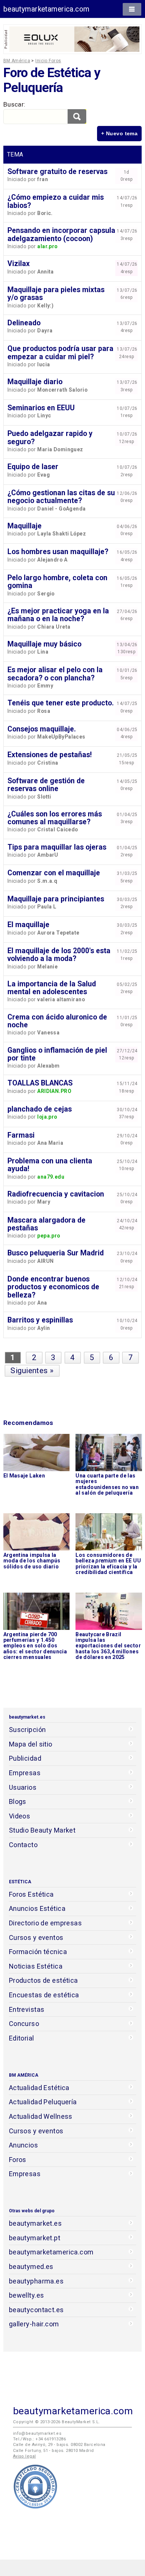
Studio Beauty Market (42, 1830)
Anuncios (23, 2145)
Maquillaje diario (35, 382)
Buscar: (14, 104)
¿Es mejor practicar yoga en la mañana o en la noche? (58, 615)
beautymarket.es (36, 2223)
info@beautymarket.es (37, 2433)
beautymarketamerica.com (46, 9)
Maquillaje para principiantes (56, 899)
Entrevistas (27, 2009)
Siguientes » (32, 1371)
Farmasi (21, 1135)
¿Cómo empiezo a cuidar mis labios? (56, 201)
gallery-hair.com (34, 2324)
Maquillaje (25, 526)
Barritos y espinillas (40, 1320)
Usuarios (23, 1787)
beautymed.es (31, 2267)
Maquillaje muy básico (44, 644)
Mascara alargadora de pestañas (46, 1224)
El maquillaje (28, 925)
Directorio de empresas (46, 1923)
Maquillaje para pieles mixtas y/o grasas (56, 294)
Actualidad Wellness (41, 2116)
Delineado (24, 323)
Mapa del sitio (31, 1744)
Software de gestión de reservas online (46, 785)
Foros (18, 2160)
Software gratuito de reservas (57, 172)
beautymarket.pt (35, 2238)
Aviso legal (25, 2456)
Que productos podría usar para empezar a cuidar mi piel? (60, 353)
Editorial (22, 2038)
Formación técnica (38, 1952)
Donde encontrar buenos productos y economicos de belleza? (53, 1287)
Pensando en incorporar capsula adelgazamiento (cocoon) (61, 234)
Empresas (25, 1773)
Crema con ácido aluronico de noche (57, 1021)
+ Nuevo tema (119, 133)
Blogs (18, 1801)
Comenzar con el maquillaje (54, 873)
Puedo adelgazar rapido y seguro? (50, 437)
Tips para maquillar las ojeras (57, 847)
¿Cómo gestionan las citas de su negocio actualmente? (61, 497)
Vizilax (19, 264)
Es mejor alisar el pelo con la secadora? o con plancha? (55, 674)
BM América (17, 61)
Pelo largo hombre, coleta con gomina (57, 582)
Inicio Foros (48, 61)
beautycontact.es (36, 2310)
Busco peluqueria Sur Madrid (56, 1253)
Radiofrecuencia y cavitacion (56, 1194)
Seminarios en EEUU (41, 408)
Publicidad (25, 1758)
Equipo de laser (33, 467)
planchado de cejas (40, 1109)
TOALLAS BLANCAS (40, 1083)
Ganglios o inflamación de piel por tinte (57, 1054)
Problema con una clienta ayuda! (50, 1165)
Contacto (23, 1845)
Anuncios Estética (37, 1908)
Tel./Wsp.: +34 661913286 (39, 2439)
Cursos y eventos (36, 1937)
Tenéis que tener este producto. (61, 703)
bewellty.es (27, 2295)
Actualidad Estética (39, 2088)
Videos (20, 1816)
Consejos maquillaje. (42, 729)
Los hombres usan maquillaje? (58, 552)
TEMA (15, 154)
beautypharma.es (36, 2281)
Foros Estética (31, 1894)
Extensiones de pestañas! (50, 755)
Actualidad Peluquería (43, 2102)
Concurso (24, 2024)
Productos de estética (43, 1980)
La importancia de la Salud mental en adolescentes (52, 988)
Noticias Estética (36, 1966)
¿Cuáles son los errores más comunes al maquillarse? (55, 818)
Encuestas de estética (44, 1995)
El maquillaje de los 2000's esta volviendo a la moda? (59, 955)
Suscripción (28, 1730)
